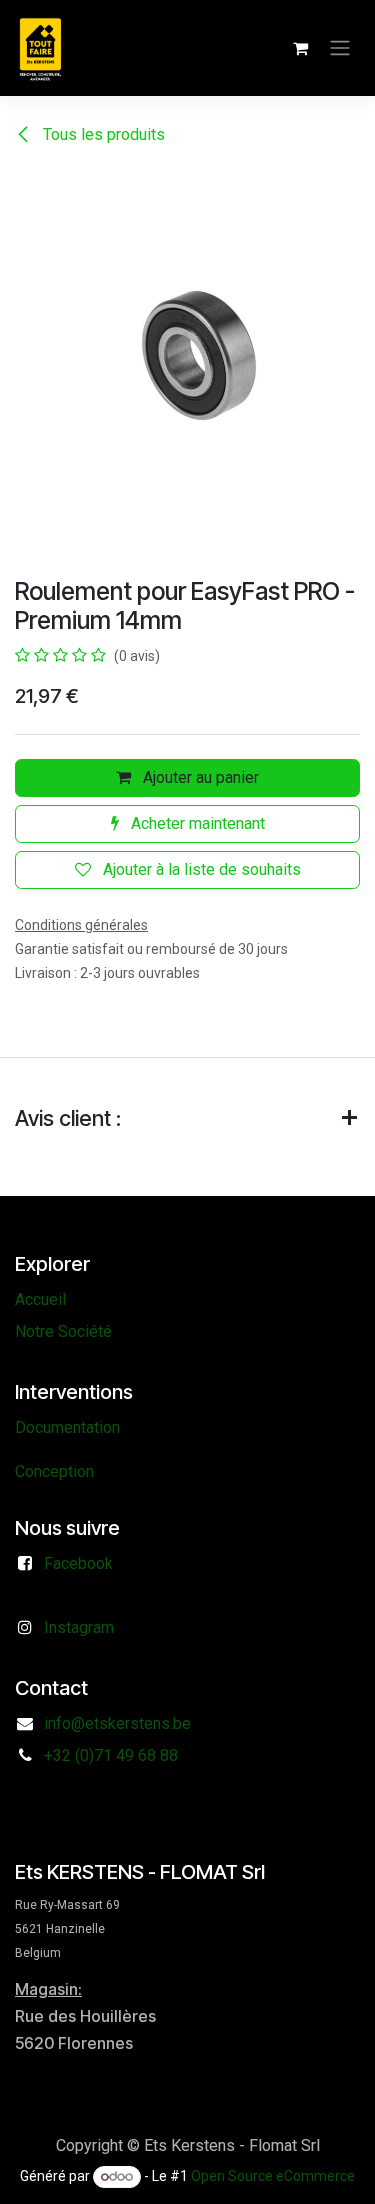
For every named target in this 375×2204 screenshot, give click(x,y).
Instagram (79, 1627)
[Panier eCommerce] (300, 48)
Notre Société (63, 1331)
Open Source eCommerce (273, 2176)
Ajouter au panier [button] (199, 777)
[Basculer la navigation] (340, 48)
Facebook (78, 1563)
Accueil (40, 1299)
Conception (54, 1471)
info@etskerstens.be (117, 1723)
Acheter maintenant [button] (196, 823)
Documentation (67, 1427)
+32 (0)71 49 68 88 (111, 1755)
